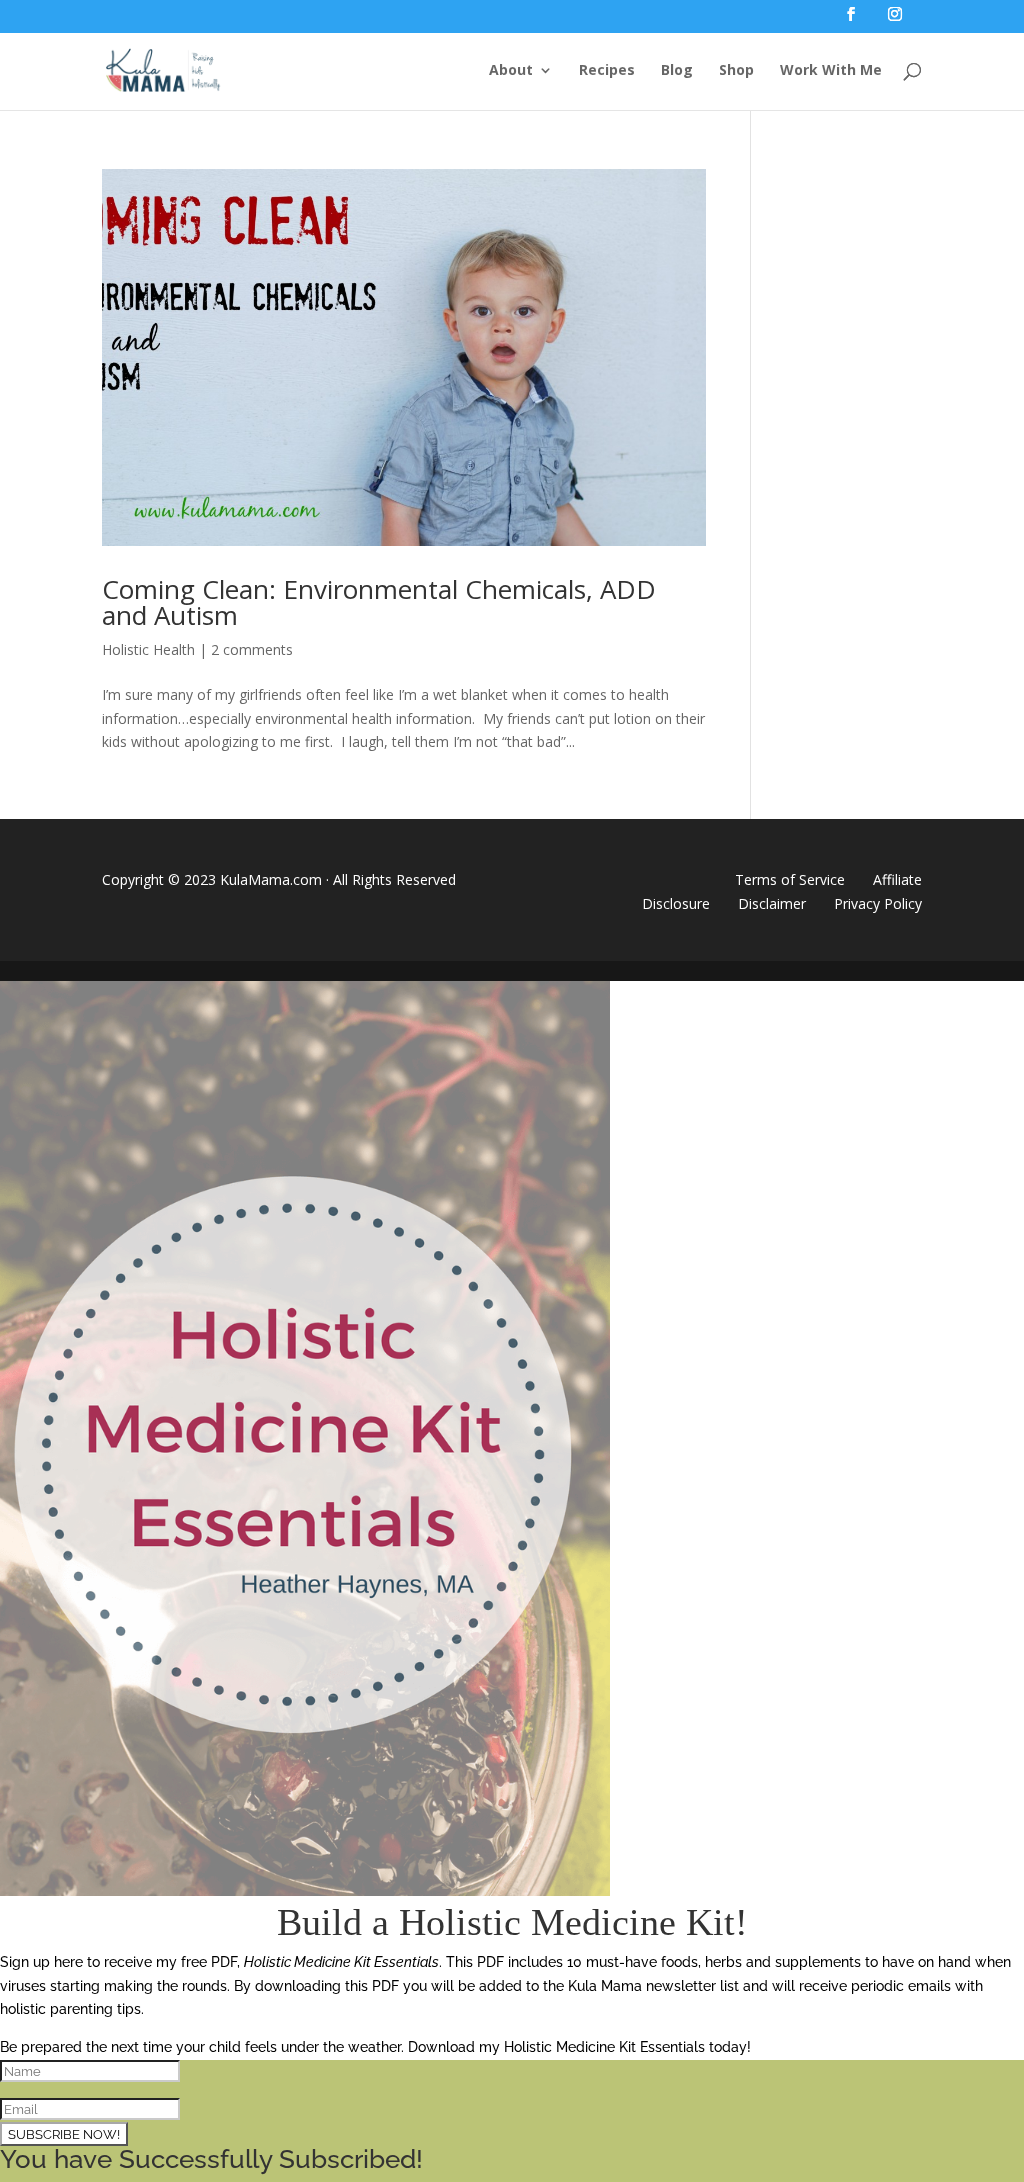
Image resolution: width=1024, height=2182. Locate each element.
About (511, 71)
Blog (677, 71)
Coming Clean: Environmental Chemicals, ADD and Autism (379, 602)
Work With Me (831, 71)
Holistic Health (148, 649)
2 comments (252, 649)
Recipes (607, 71)
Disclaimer (772, 903)
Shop (736, 71)
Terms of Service (790, 879)
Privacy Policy (878, 903)
